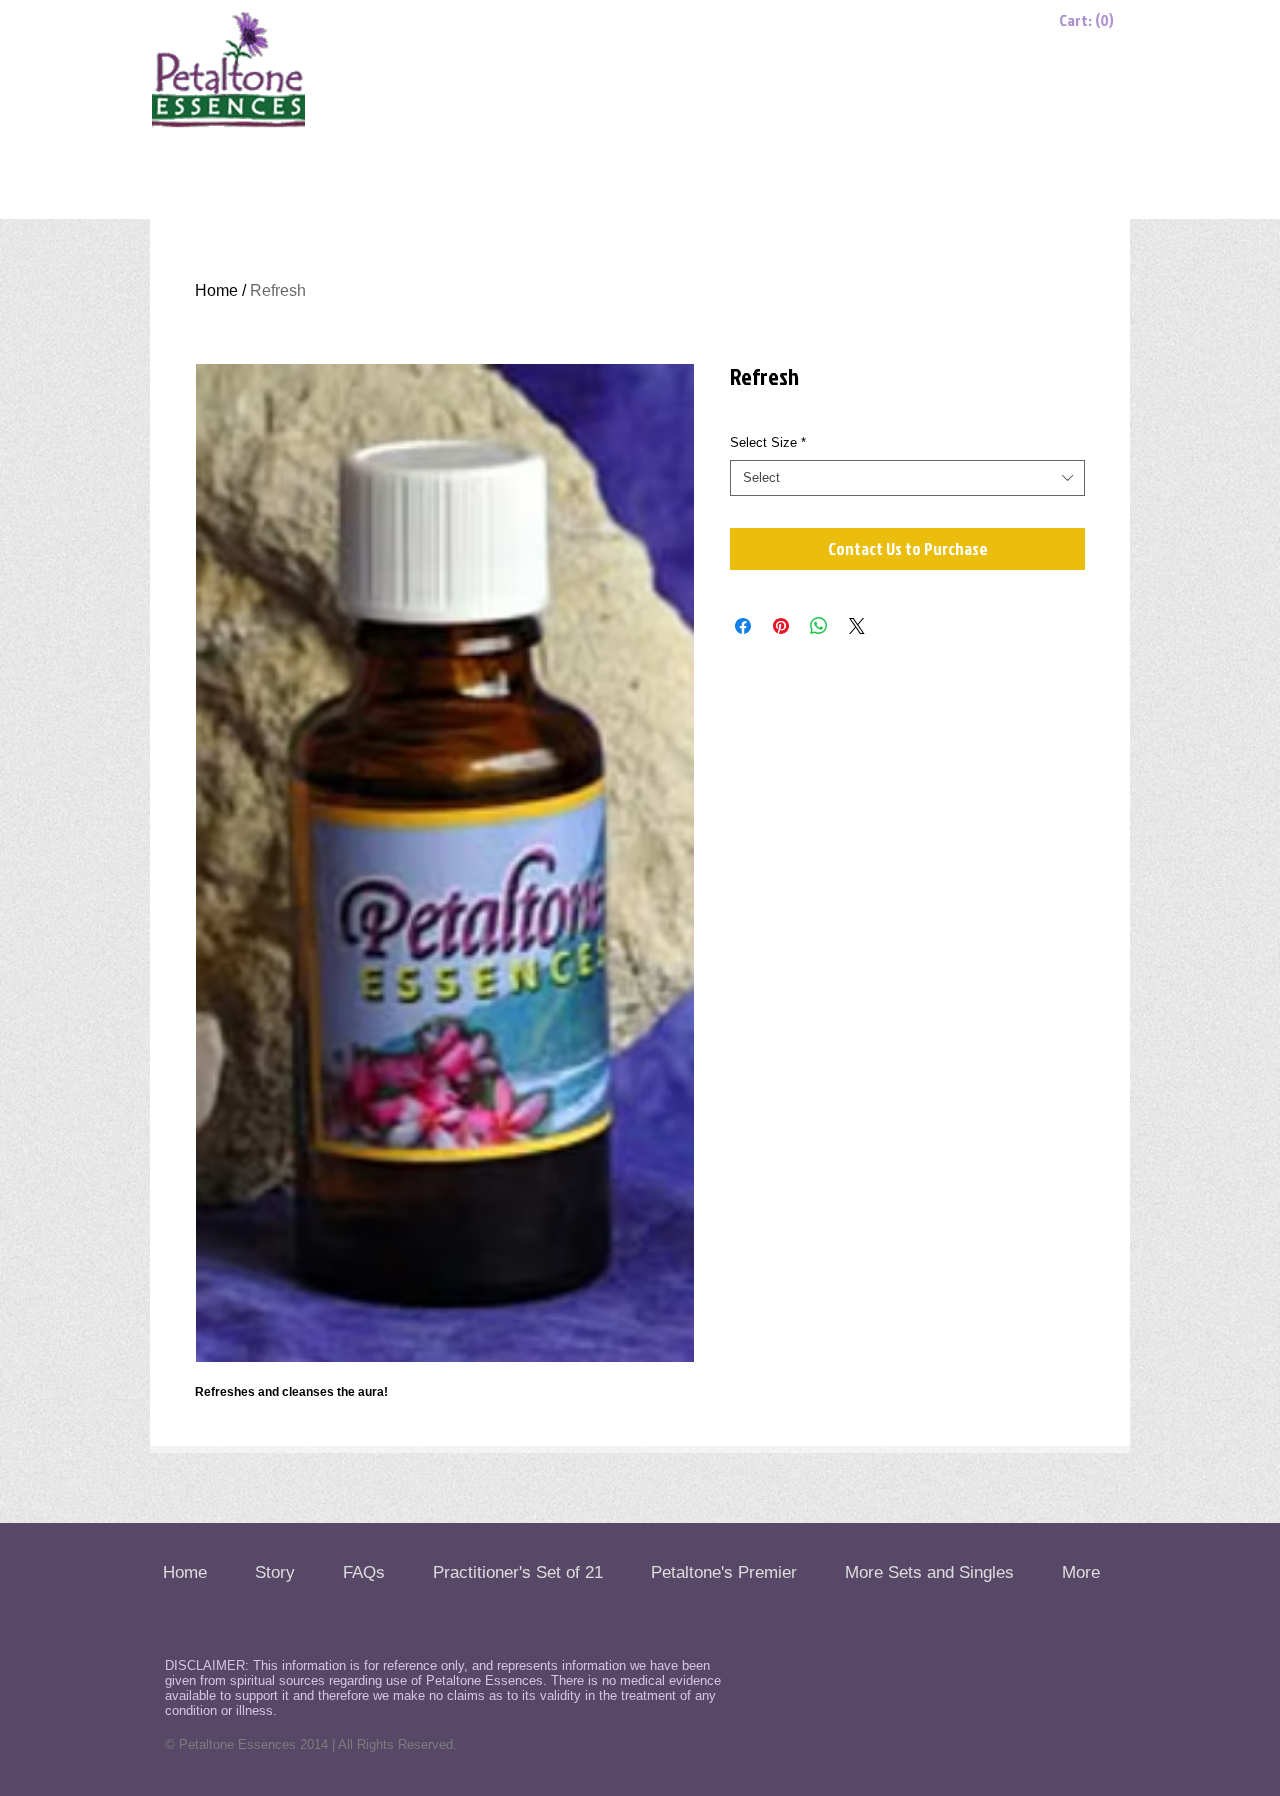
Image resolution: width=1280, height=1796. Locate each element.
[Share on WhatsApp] (819, 626)
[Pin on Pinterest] (781, 626)
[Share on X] (857, 626)
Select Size (768, 442)
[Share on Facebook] (743, 626)
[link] (1090, 20)
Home (216, 290)
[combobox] (907, 478)
